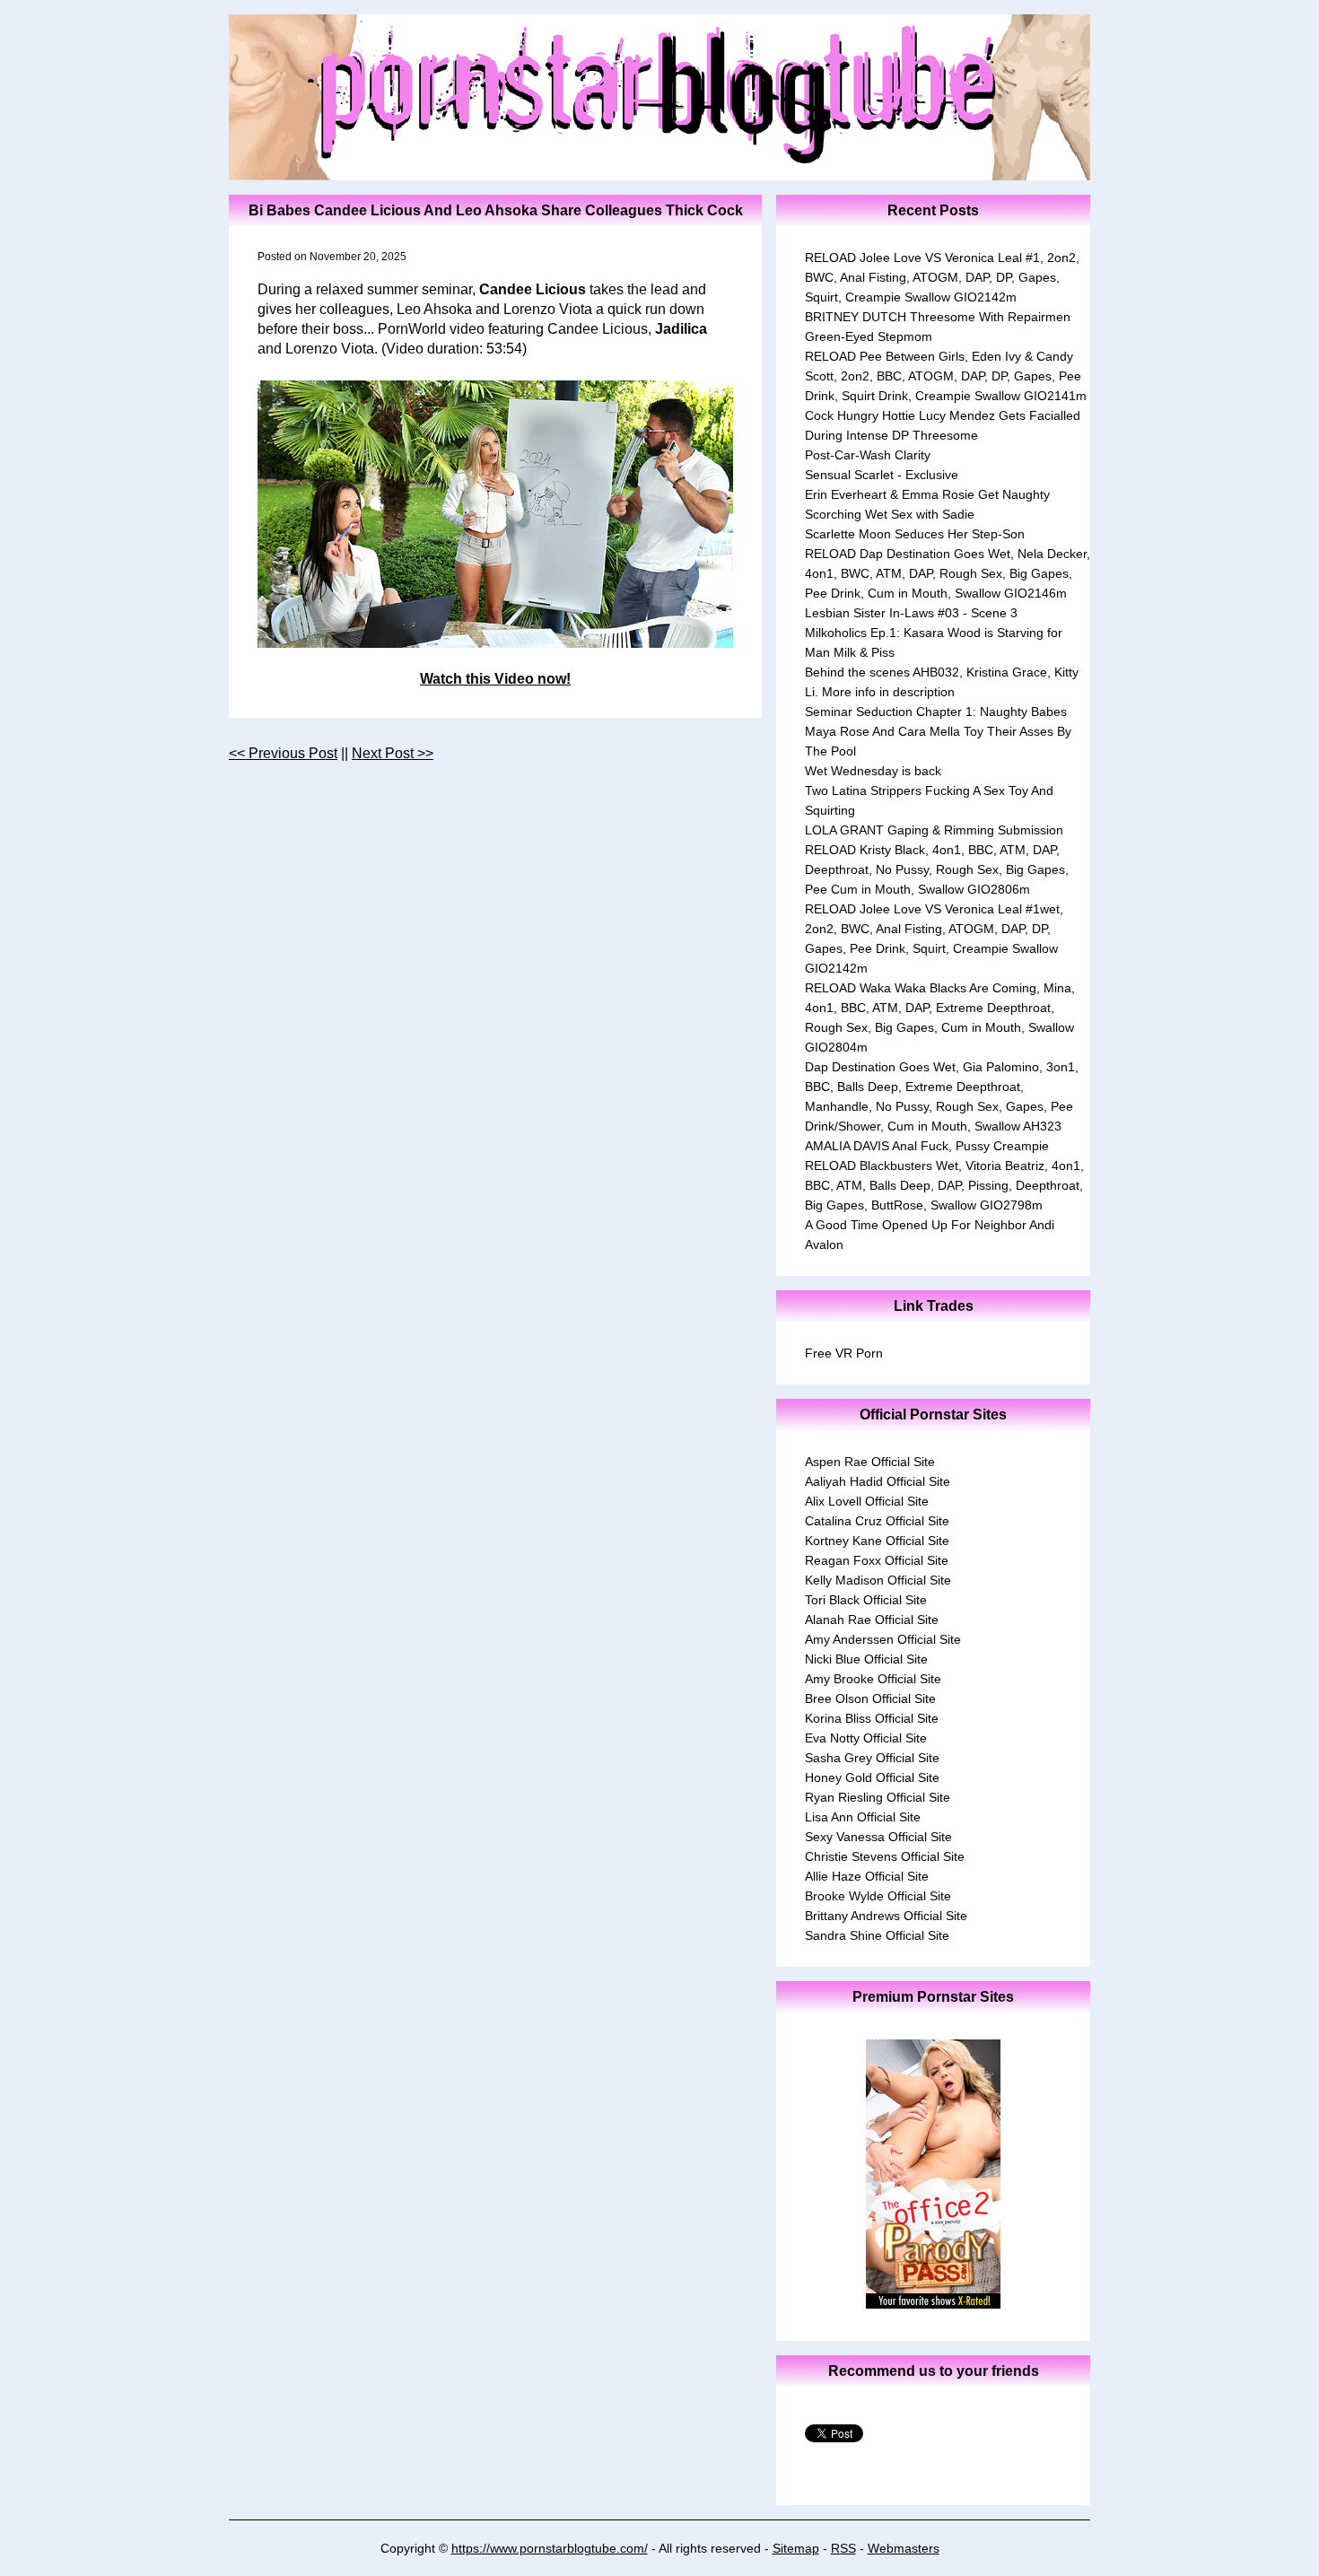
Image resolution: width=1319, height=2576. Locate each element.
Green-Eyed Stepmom (869, 336)
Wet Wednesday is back (873, 771)
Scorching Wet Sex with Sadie (890, 514)
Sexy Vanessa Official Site (878, 1837)
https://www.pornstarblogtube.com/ (550, 2548)
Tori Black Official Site (866, 1600)
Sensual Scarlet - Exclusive (882, 475)
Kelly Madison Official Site (878, 1580)
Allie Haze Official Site (867, 1876)
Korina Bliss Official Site (872, 1718)
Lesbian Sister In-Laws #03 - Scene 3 (911, 613)
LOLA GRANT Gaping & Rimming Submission (934, 830)
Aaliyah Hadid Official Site (878, 1481)
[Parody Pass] (933, 2304)
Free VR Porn (844, 1353)
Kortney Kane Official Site (877, 1541)
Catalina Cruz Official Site (877, 1521)
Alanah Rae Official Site (872, 1620)
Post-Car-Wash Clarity (868, 455)
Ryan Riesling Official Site (878, 1797)
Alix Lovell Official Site (867, 1501)
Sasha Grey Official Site (872, 1758)
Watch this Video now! (495, 679)
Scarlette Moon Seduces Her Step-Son (915, 534)
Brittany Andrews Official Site (886, 1916)
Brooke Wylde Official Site (878, 1896)
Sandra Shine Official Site (877, 1935)
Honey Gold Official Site (872, 1777)
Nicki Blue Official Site (866, 1659)
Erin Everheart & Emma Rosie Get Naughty (927, 494)
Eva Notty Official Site (866, 1738)
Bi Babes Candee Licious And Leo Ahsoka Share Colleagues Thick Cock (496, 210)
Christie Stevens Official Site (885, 1856)
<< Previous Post (283, 753)
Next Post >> (393, 753)
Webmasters (904, 2548)
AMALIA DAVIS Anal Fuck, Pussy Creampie (927, 1146)
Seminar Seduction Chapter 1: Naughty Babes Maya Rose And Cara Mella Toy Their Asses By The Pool (938, 731)
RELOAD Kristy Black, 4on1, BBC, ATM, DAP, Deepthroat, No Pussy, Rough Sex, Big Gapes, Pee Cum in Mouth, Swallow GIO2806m (937, 869)
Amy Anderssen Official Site (883, 1639)
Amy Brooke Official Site (873, 1679)
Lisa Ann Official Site (863, 1817)
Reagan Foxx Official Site (877, 1560)
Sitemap (796, 2548)
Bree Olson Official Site (870, 1698)
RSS (843, 2548)
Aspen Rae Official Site (870, 1462)
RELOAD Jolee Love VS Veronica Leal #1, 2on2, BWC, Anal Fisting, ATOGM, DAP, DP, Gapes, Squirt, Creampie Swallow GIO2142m (942, 277)
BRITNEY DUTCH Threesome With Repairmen (938, 317)
